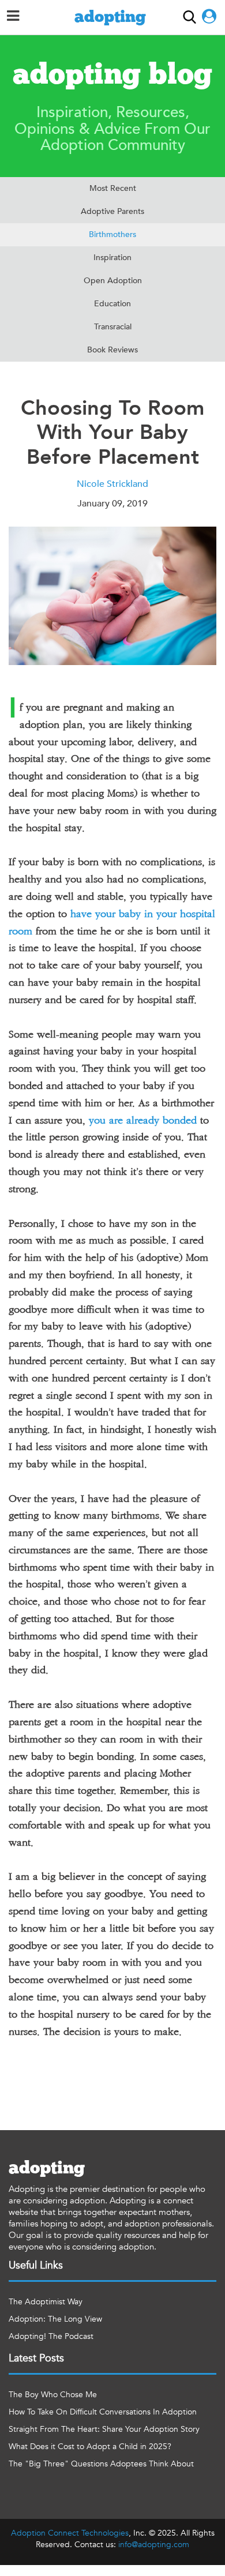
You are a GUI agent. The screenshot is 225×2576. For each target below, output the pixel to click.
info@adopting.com (154, 2545)
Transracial (113, 327)
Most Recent (113, 188)
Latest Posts (36, 2358)
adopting (110, 17)
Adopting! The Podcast (51, 2336)
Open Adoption (113, 281)
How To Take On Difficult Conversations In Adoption (103, 2412)
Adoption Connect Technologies (70, 2533)
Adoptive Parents (112, 211)
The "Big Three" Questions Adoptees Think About (101, 2464)
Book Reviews (112, 350)
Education (112, 304)
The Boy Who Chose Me (53, 2395)
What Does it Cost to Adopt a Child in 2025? (90, 2447)
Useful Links (36, 2265)
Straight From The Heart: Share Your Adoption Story (104, 2429)
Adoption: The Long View (55, 2319)
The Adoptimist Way (46, 2302)
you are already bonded (143, 1121)
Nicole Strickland (112, 484)
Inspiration (112, 258)
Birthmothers (112, 234)
